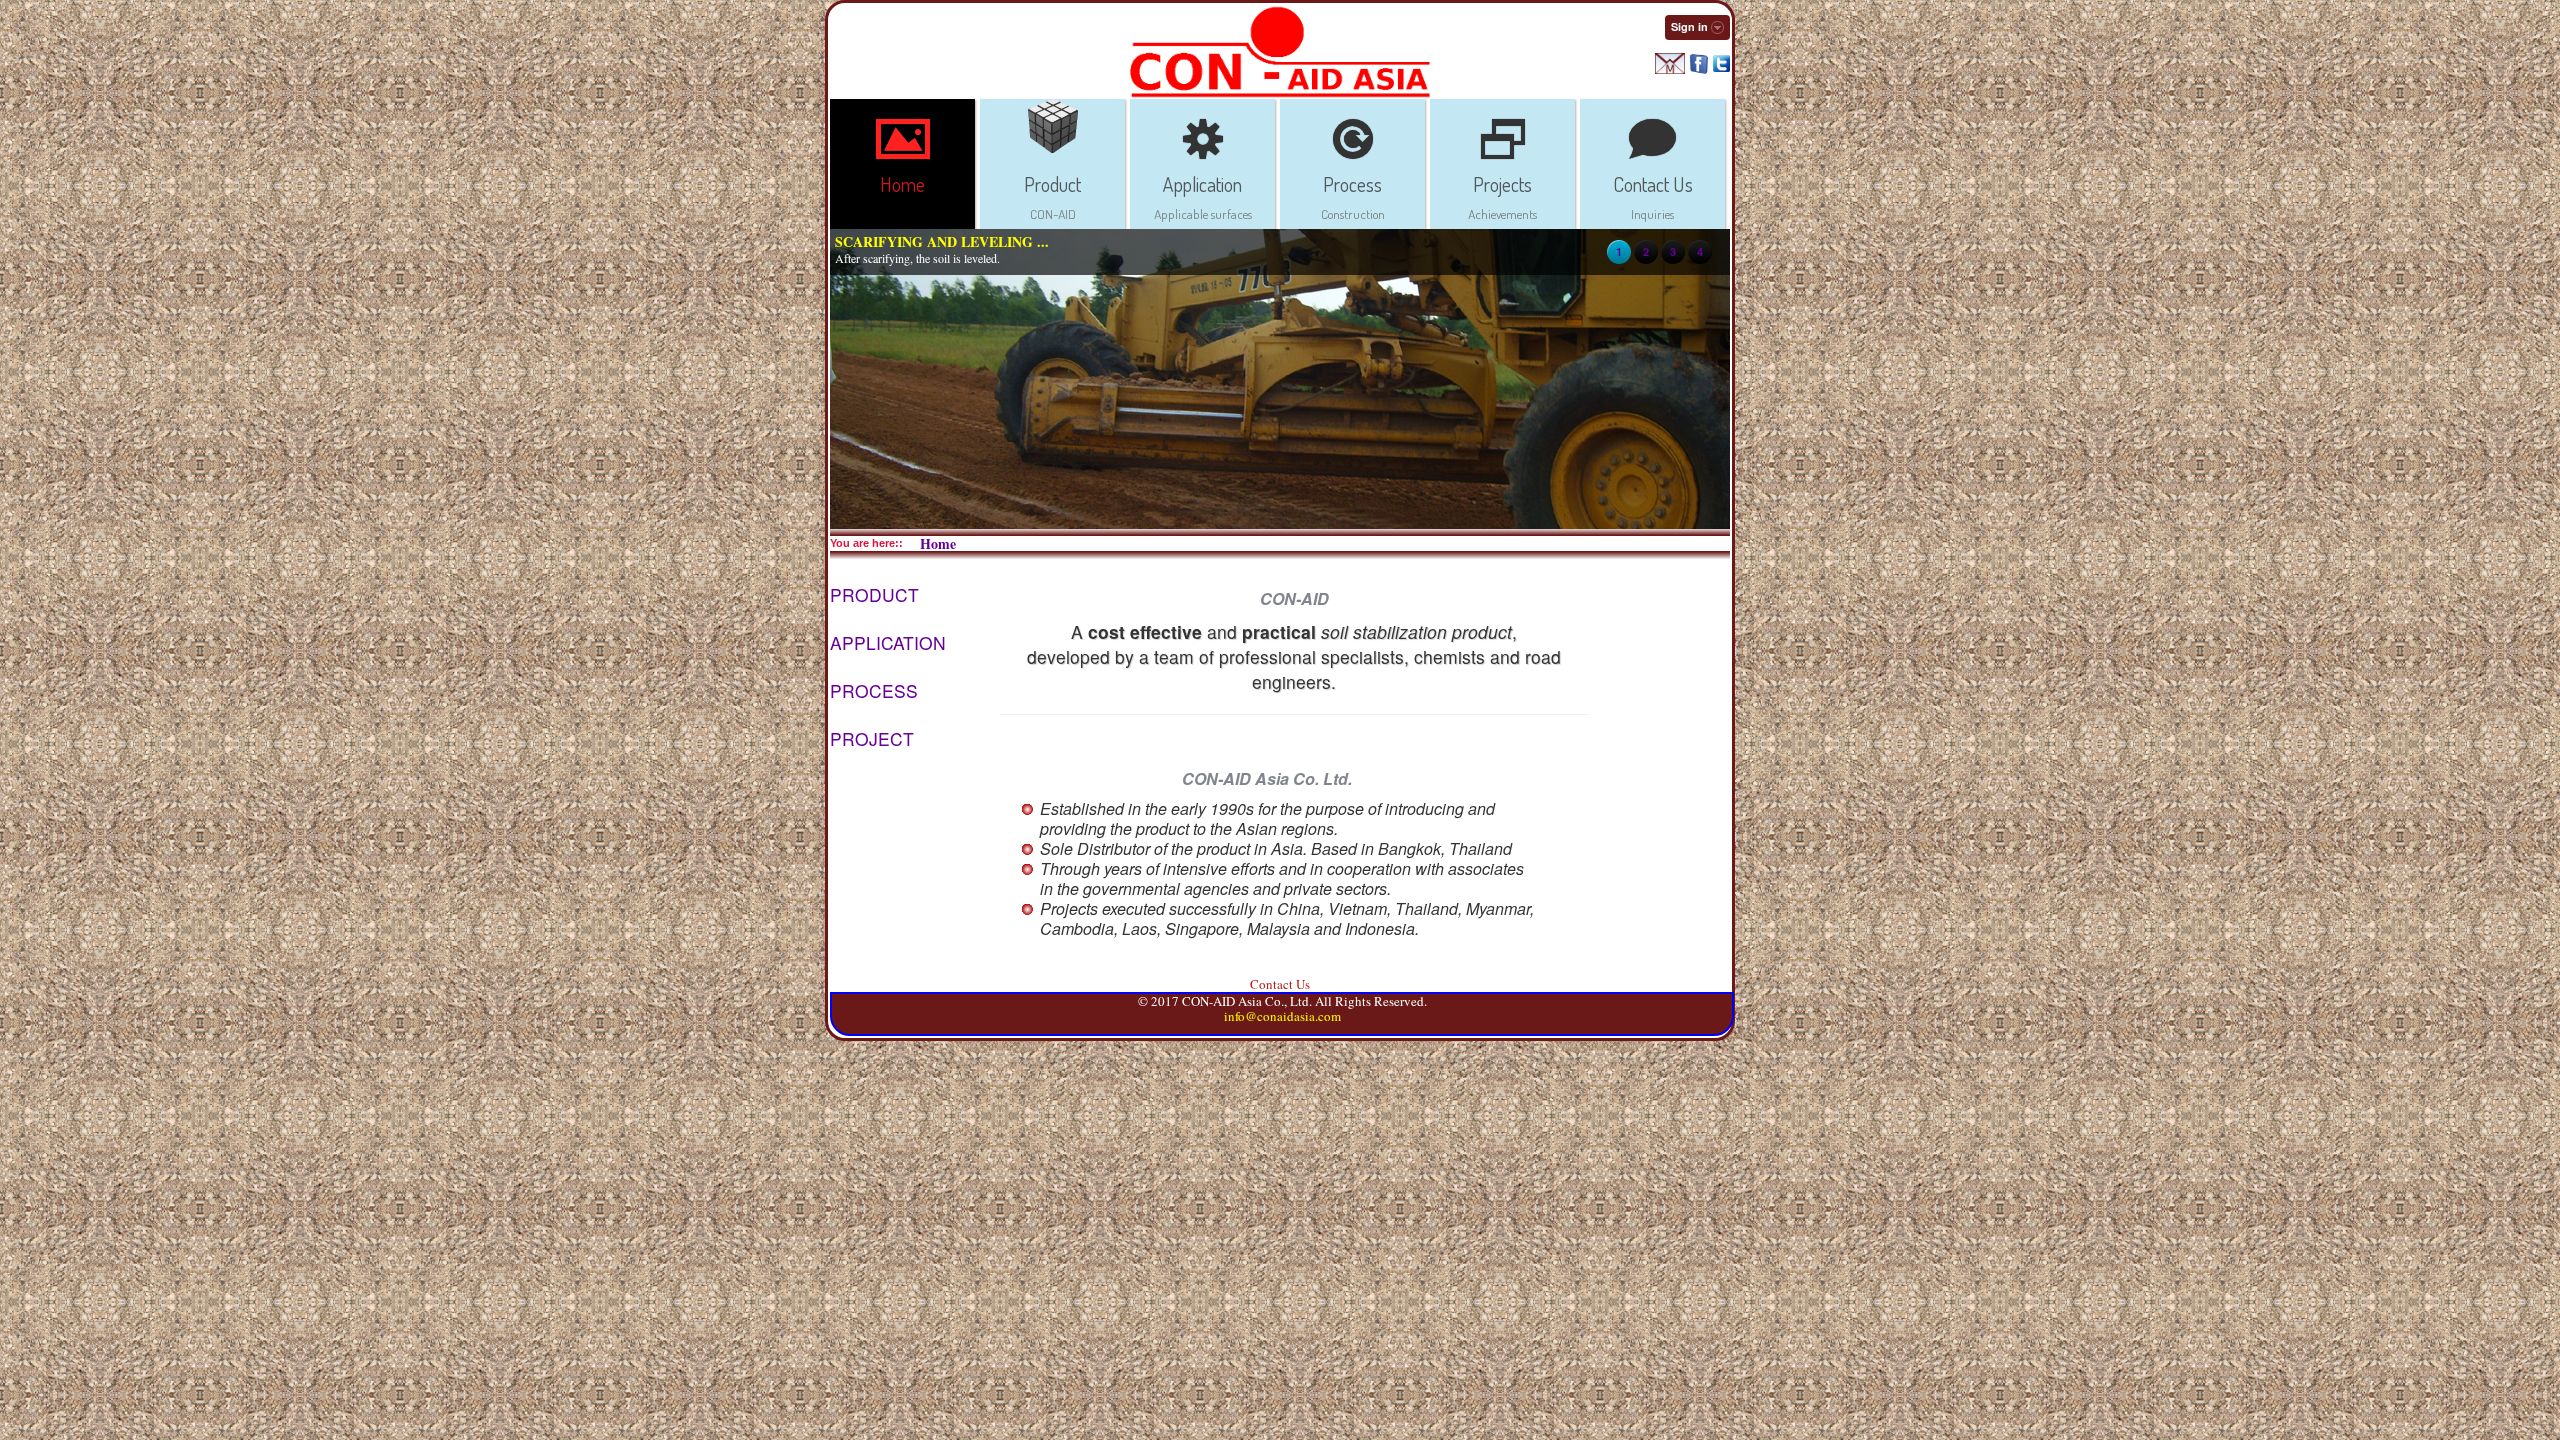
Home (938, 543)
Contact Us (1280, 984)
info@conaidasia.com (1282, 1016)
